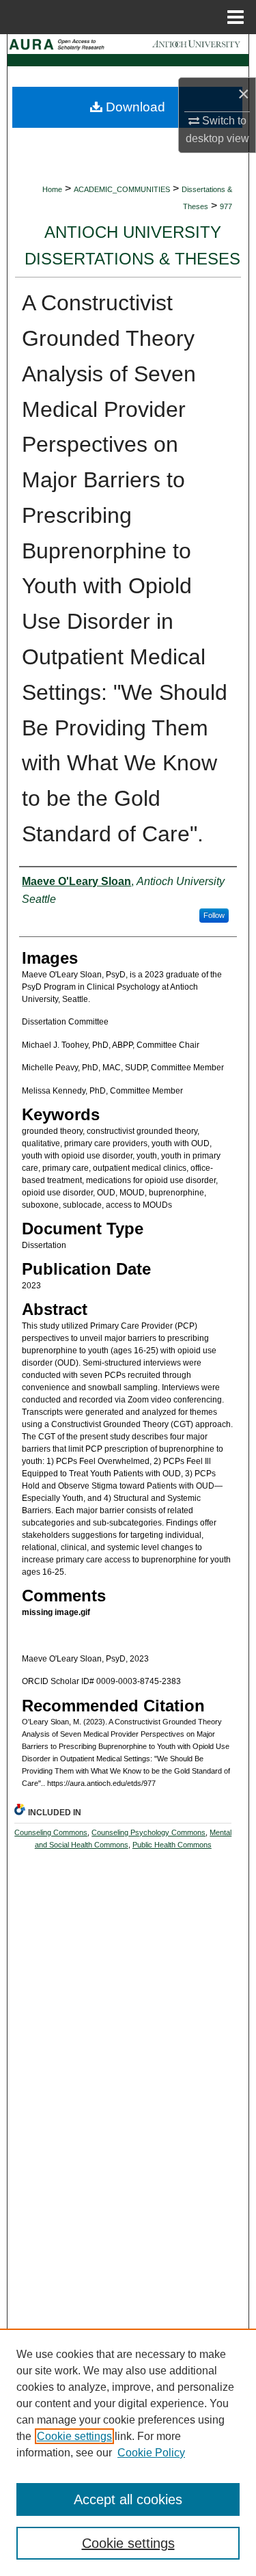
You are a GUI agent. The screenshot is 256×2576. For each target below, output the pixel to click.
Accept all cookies (128, 2499)
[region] (128, 2452)
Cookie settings (74, 2436)
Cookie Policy (151, 2453)
